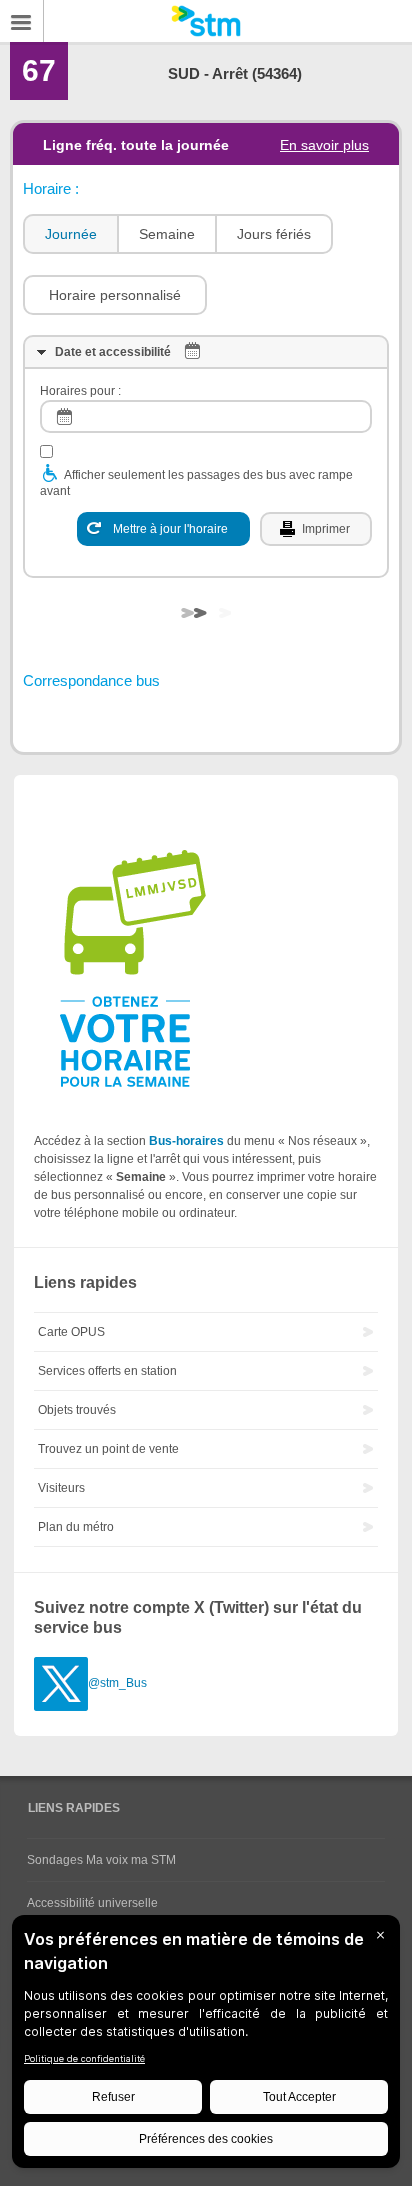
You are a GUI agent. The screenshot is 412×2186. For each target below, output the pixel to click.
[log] (206, 416)
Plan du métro (76, 1527)
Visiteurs (61, 1488)
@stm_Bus (117, 1683)
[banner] (206, 21)
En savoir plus (324, 145)
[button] (115, 295)
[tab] (70, 234)
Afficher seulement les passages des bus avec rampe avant (196, 483)
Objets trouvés (77, 1410)
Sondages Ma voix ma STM (101, 1860)
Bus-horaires (186, 1141)
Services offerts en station (107, 1371)
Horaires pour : (80, 391)
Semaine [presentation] (167, 234)
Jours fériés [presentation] (274, 234)
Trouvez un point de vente (108, 1449)
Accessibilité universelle (92, 1903)
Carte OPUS (71, 1332)
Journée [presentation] (71, 234)
